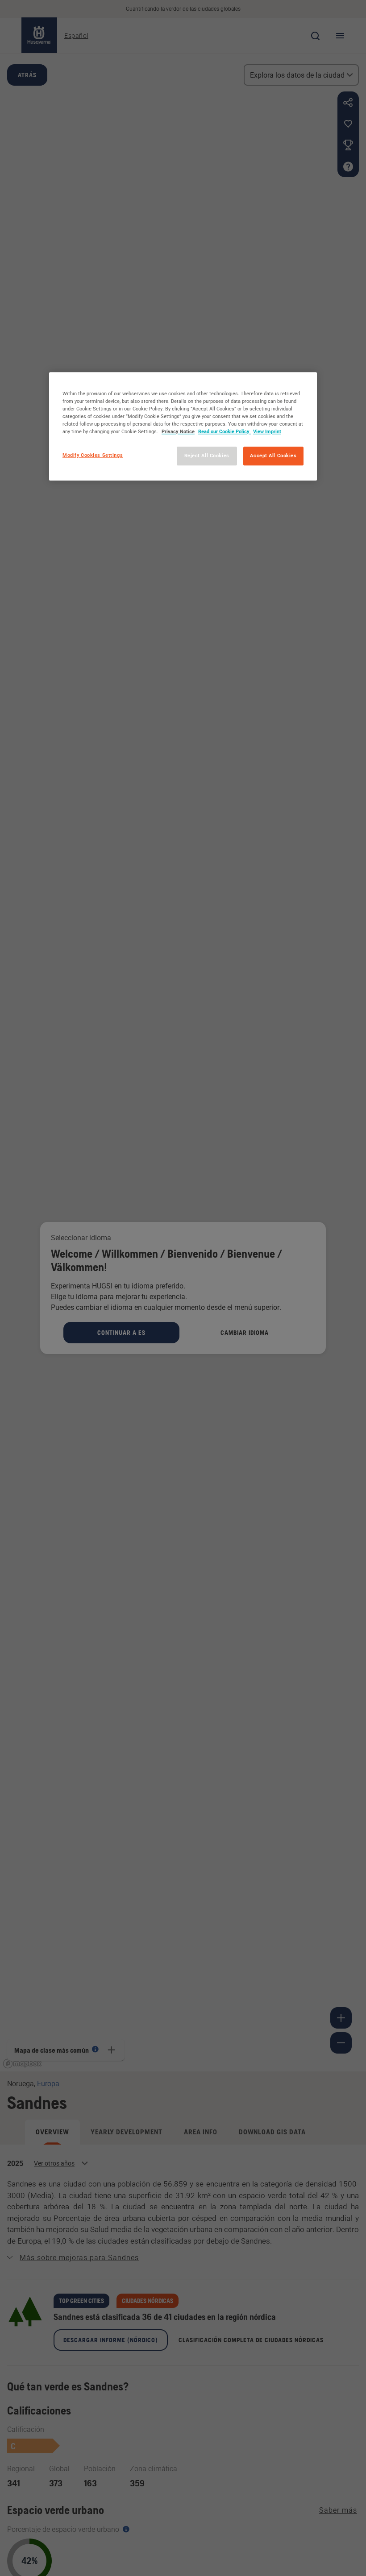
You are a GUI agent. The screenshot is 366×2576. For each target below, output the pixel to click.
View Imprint (267, 432)
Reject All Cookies (207, 456)
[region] (183, 426)
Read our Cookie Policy (225, 432)
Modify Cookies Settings (93, 456)
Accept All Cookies (273, 456)
